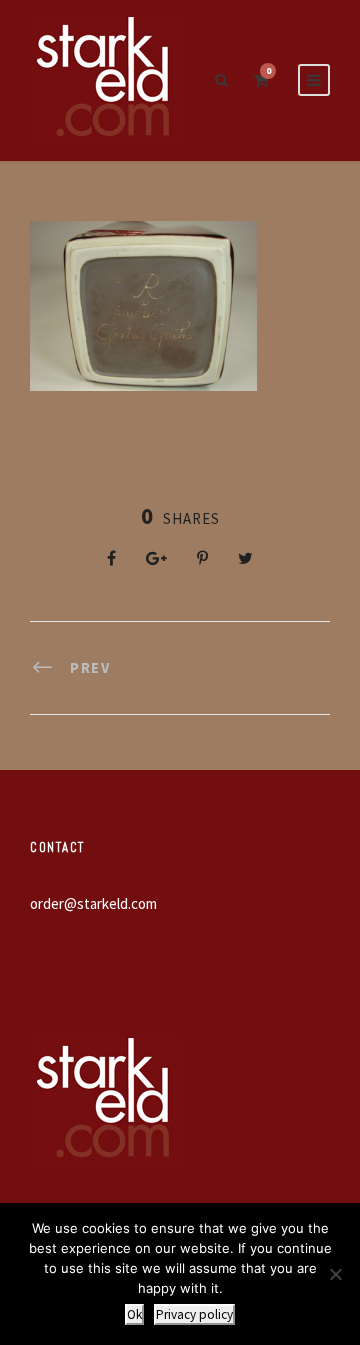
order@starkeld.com (93, 903)
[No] (335, 1274)
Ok (134, 1314)
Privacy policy (194, 1314)
